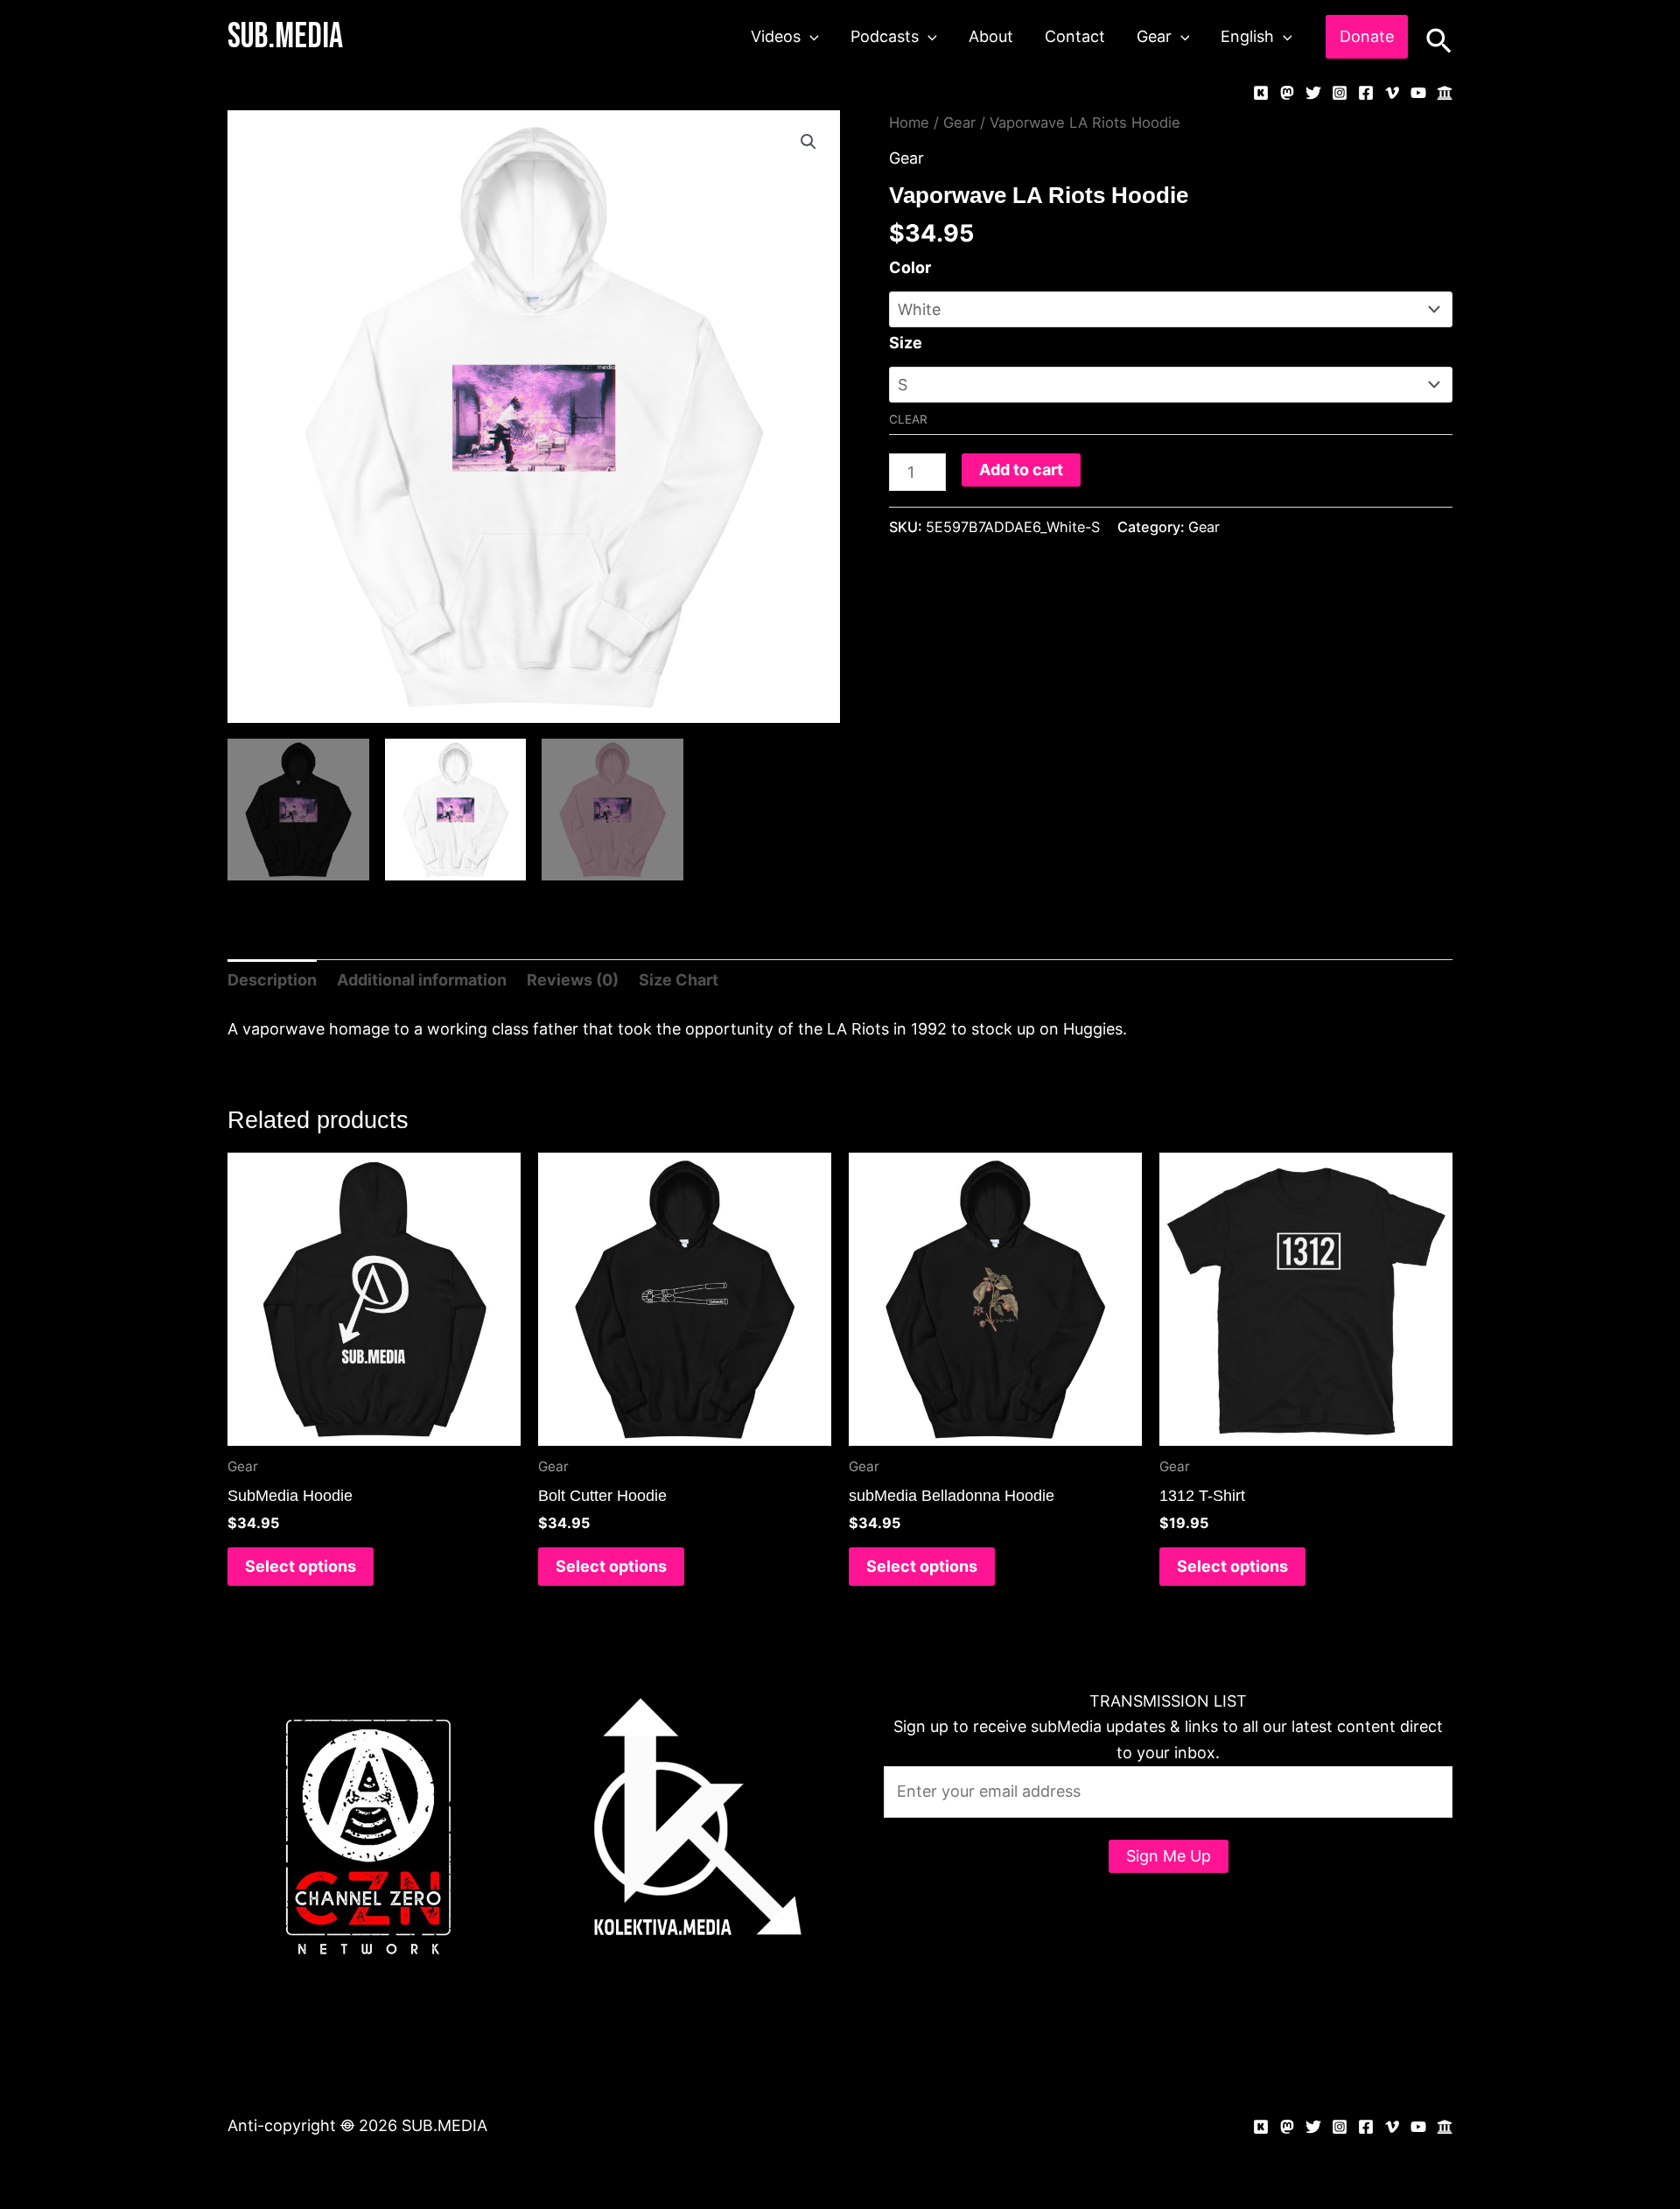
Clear (908, 419)
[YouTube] (1418, 93)
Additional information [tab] (422, 980)
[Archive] (1445, 93)
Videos (776, 36)
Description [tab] (272, 980)
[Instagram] (1340, 93)
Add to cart (1021, 470)
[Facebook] (1366, 93)
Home (909, 123)
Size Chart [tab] (679, 980)
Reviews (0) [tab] (573, 980)
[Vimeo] (1392, 93)
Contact (1075, 36)
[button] (810, 37)
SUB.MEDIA (285, 37)
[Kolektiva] (1261, 93)
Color (910, 267)
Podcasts (885, 36)
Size (906, 343)
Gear (1154, 36)
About (991, 36)
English (1247, 36)
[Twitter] (1313, 93)
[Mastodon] (1287, 93)
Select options (301, 1566)
